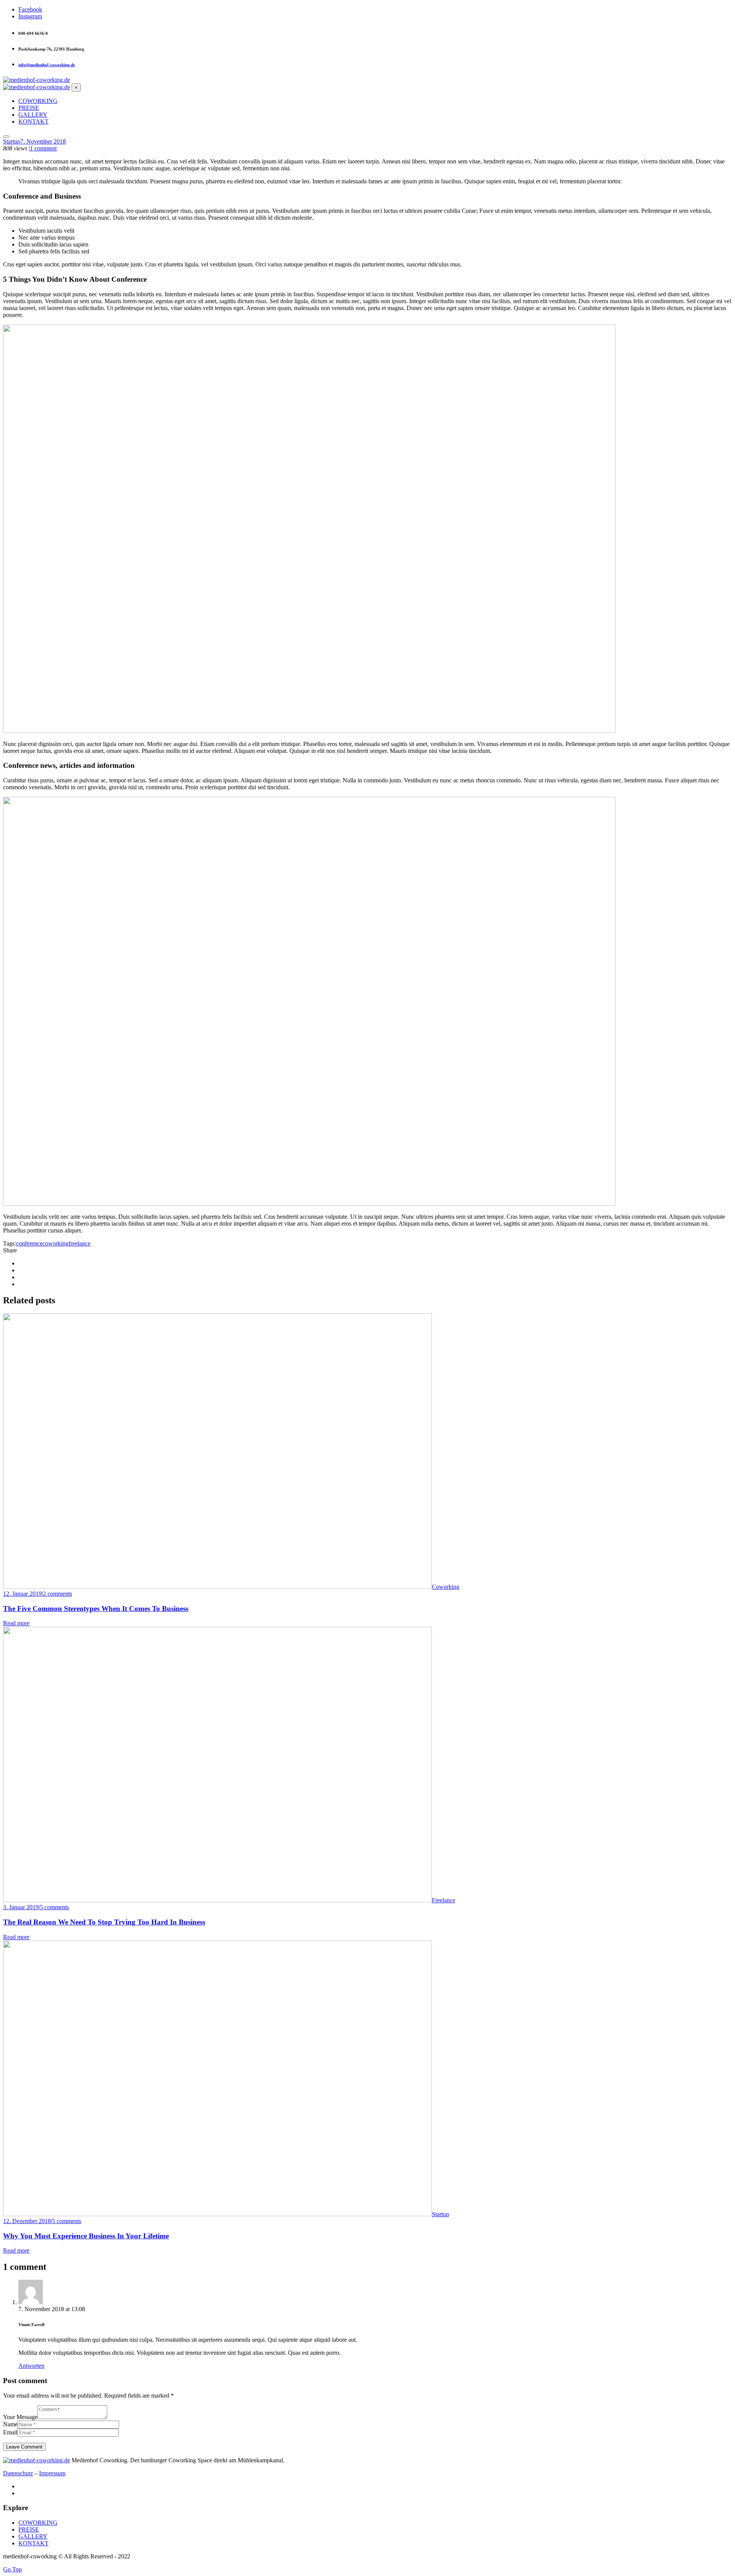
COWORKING (38, 2523)
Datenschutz (18, 2473)
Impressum (52, 2473)
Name (10, 2424)
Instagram (30, 16)
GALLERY (33, 2536)
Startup (12, 141)
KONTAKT (33, 2543)
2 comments (57, 1594)
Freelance (443, 1900)
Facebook (30, 9)
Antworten (31, 2366)
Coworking (446, 1587)
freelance (79, 1243)
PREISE (29, 2529)
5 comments (54, 1907)
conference (29, 1243)
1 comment (43, 148)
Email (10, 2432)
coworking (56, 1243)
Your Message (20, 2417)
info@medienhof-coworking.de (47, 65)
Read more (16, 1623)
